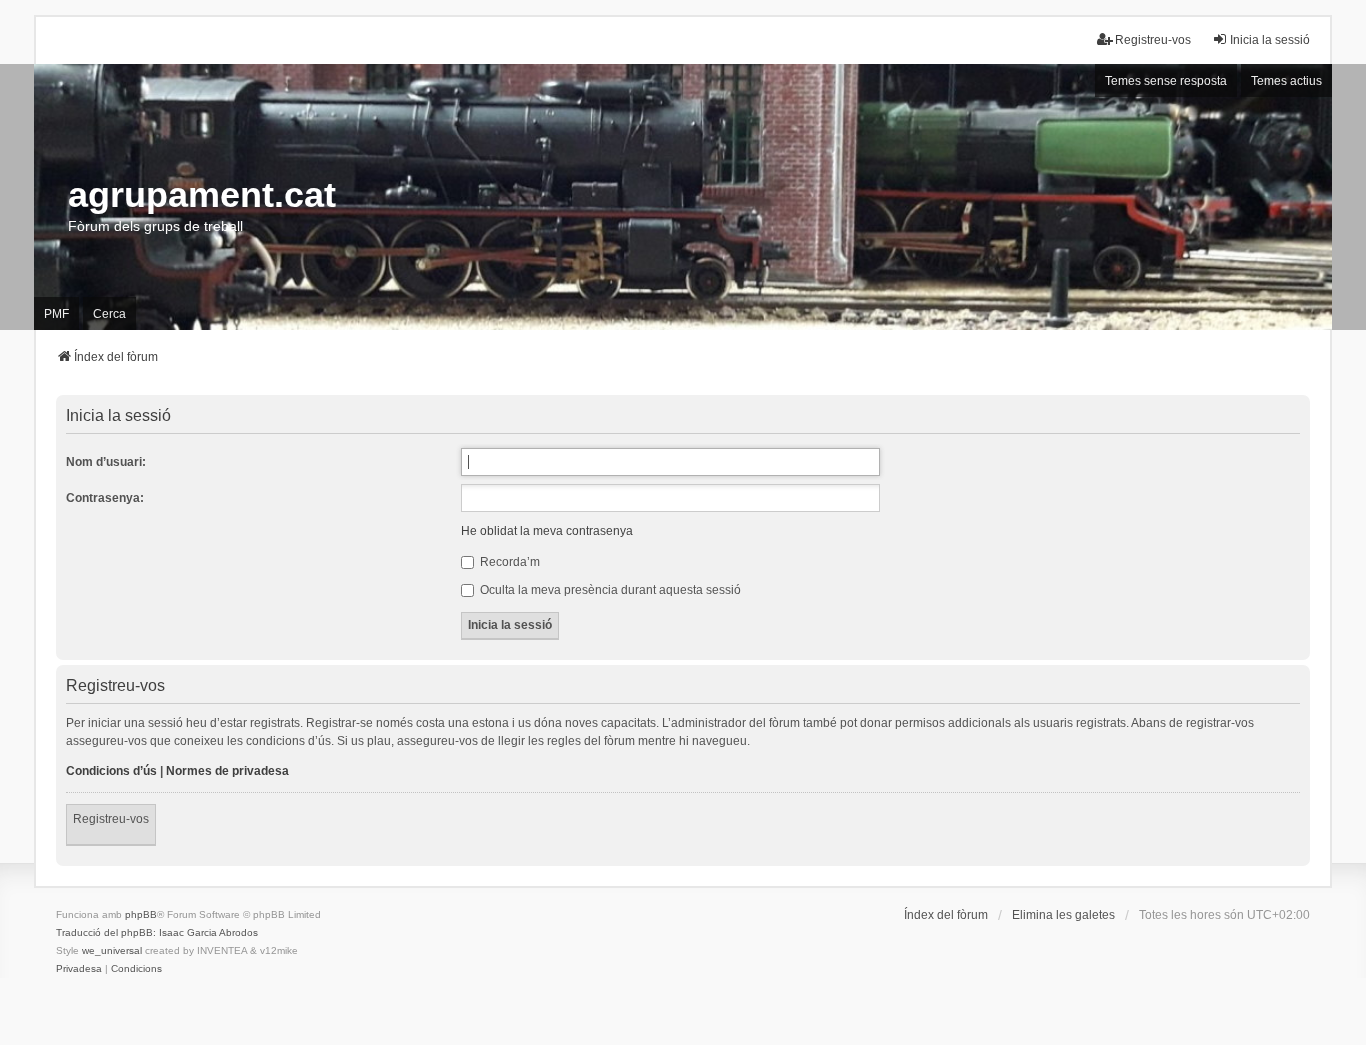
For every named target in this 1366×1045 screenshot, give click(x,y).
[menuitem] (79, 969)
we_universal (112, 950)
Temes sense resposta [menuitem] (1166, 81)
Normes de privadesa (227, 771)
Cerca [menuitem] (109, 314)
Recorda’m (508, 562)
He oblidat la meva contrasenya (547, 531)
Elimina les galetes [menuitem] (1063, 915)
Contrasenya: (105, 498)
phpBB (141, 914)
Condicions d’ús (111, 771)
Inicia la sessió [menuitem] (1270, 40)
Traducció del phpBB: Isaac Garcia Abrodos (157, 932)
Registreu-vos (111, 819)
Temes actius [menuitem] (1286, 81)
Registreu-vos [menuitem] (1153, 40)
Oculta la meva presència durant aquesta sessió (609, 590)
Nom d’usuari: (106, 462)
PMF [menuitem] (56, 314)
